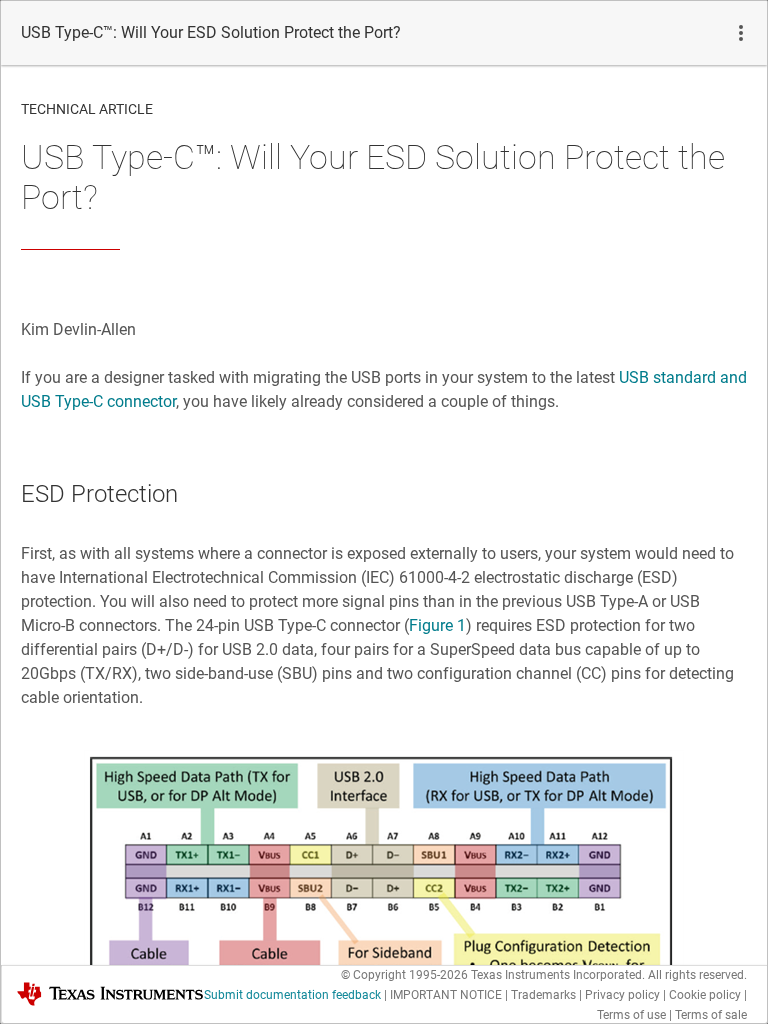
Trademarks (543, 995)
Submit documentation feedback (292, 995)
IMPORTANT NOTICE (446, 995)
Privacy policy (622, 995)
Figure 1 (437, 625)
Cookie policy (705, 995)
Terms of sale (711, 1015)
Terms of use (631, 1015)
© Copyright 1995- (404, 975)
